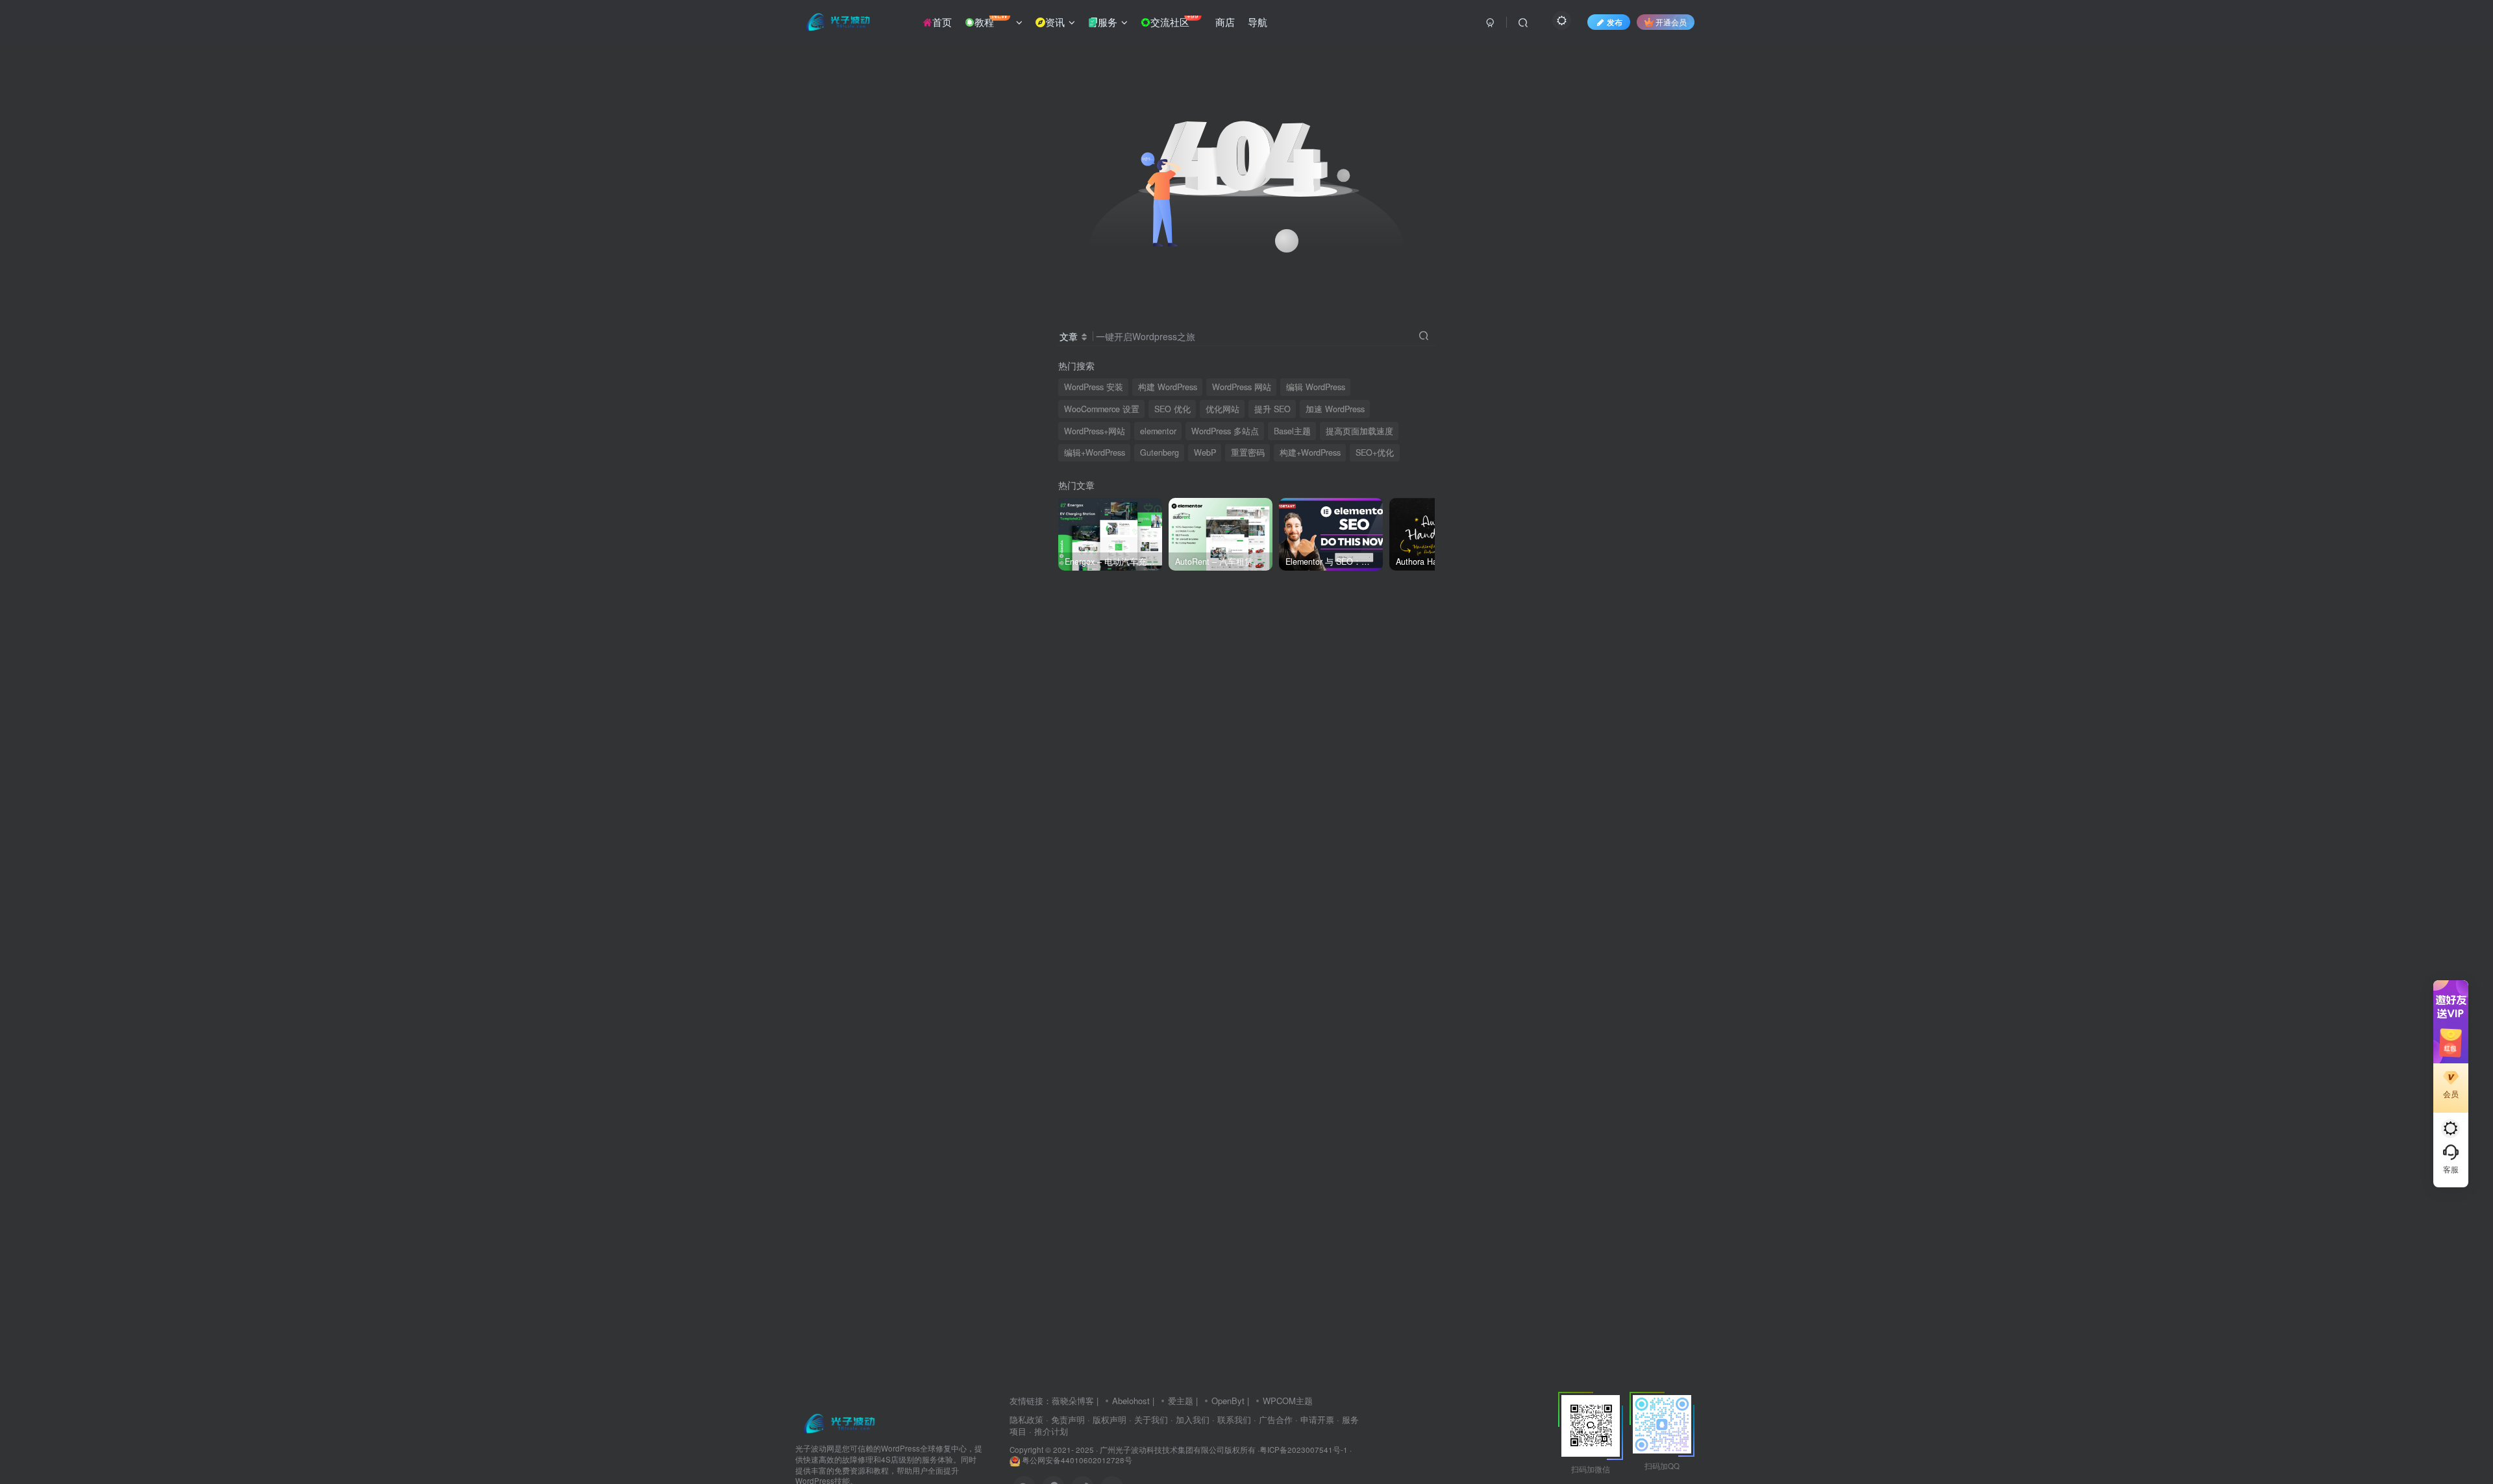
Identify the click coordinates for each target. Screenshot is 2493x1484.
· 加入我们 (1190, 1419)
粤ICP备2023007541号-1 (1304, 1450)
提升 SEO (1272, 409)
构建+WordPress (1310, 452)
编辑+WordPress (1095, 452)
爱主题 (1181, 1401)
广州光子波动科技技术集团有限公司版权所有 (1178, 1450)
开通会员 (1671, 22)
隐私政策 (1026, 1419)
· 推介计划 (1048, 1431)
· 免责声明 (1065, 1419)
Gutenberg (1160, 452)
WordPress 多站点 (1225, 431)
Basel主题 (1292, 431)
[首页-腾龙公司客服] (839, 1423)
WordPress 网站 (1242, 387)
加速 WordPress (1335, 409)
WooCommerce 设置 (1102, 409)
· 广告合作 (1273, 1419)
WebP (1205, 452)
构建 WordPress (1168, 387)
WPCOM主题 (1288, 1401)
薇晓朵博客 (1073, 1401)
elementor (1158, 431)
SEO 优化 (1172, 409)
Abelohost (1131, 1401)
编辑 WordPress (1316, 387)
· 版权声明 (1107, 1419)
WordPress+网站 (1095, 431)
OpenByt (1228, 1401)
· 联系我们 (1232, 1419)
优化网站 (1222, 409)
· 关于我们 (1148, 1419)
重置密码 (1248, 452)
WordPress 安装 (1094, 387)
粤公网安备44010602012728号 (1076, 1460)
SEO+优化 (1375, 452)
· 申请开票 (1315, 1419)
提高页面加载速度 (1359, 431)
